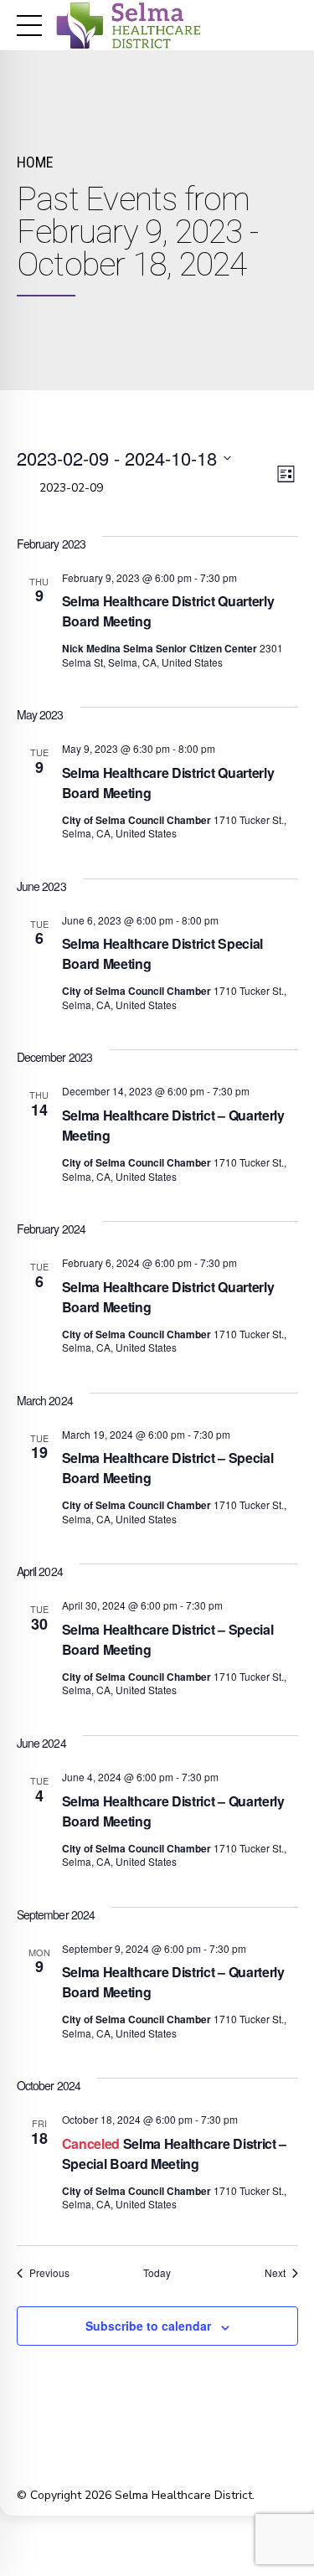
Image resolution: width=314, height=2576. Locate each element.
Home (35, 162)
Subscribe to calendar (148, 2326)
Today (157, 2273)
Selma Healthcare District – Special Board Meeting (175, 2154)
